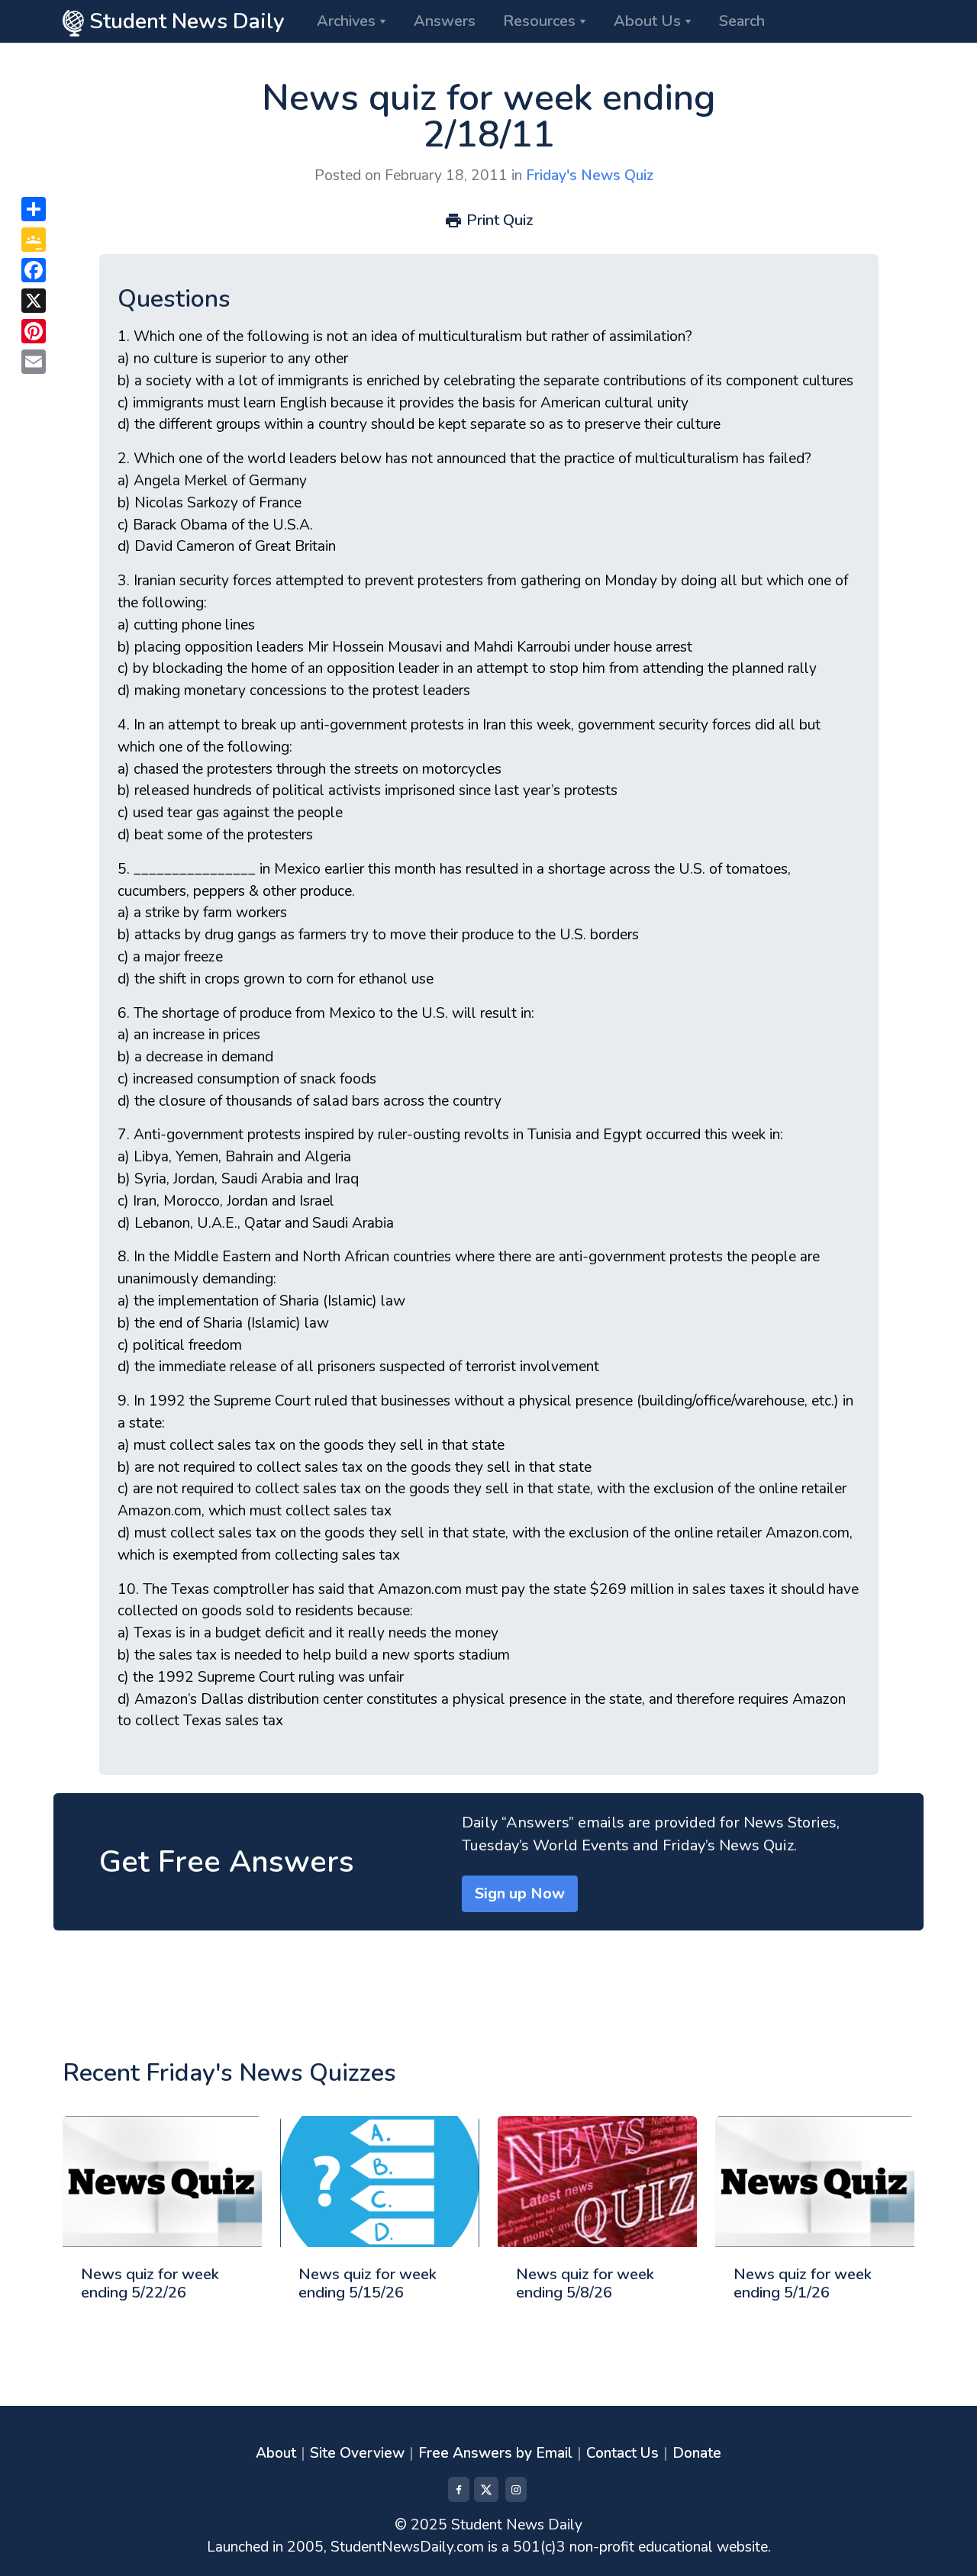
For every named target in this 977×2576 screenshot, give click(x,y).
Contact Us (622, 2453)
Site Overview (357, 2453)
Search (742, 21)
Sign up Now (520, 1893)
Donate (697, 2453)
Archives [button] (346, 21)
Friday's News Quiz (590, 175)
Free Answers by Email (495, 2453)
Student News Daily (184, 21)
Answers (445, 21)
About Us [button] (647, 21)
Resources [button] (539, 21)
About (276, 2453)
